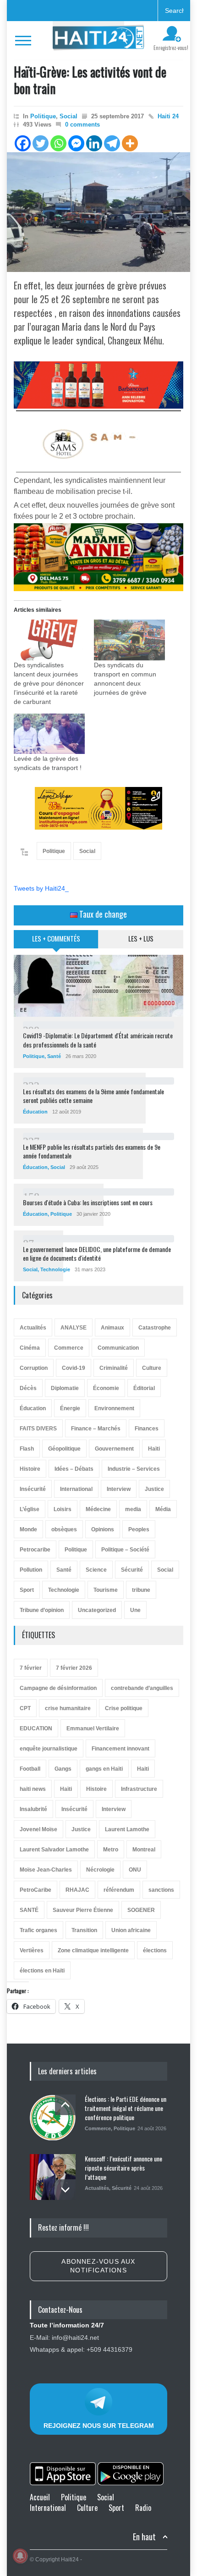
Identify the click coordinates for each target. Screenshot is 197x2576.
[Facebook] (23, 143)
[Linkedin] (94, 143)
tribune (141, 1590)
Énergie (70, 1408)
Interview (119, 1489)
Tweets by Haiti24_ (41, 888)
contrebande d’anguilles (142, 1688)
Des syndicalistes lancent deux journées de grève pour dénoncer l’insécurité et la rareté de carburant (49, 683)
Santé (54, 1056)
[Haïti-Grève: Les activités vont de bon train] (98, 212)
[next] (65, 2190)
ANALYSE (74, 1328)
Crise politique (124, 1708)
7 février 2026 (74, 1668)
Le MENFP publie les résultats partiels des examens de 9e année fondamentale (92, 1151)
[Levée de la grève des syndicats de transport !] (49, 734)
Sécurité (132, 1570)
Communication (118, 1348)
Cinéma (30, 1348)
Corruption (34, 1368)
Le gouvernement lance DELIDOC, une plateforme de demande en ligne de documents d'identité (97, 1254)
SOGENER (141, 1910)
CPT (25, 1708)
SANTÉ (29, 1910)
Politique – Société (125, 1550)
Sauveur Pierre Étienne (83, 1910)
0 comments (82, 125)
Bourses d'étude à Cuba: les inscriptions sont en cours (88, 1202)
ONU (135, 1870)
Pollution (31, 1570)
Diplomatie (65, 1388)
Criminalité (114, 1368)
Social (68, 116)
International (76, 1489)
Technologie (55, 1269)
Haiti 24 (168, 116)
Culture (152, 1368)
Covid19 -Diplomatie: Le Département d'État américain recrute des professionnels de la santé (98, 1040)
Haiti (143, 1769)
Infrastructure (139, 1789)
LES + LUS (141, 938)
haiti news (33, 1789)
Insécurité (33, 1489)
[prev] (65, 2105)
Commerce (69, 1348)
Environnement (114, 1408)
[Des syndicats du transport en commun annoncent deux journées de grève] (129, 640)
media (133, 1509)
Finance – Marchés (96, 1429)
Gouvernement (114, 1449)
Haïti (154, 1449)
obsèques (64, 1529)
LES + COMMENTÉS (56, 938)
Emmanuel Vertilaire (93, 1728)
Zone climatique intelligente (93, 1950)
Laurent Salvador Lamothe (54, 1850)
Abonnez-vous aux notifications (98, 2266)
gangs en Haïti (104, 1769)
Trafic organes (38, 1930)
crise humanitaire (68, 1708)
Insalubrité (33, 1809)
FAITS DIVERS (38, 1429)
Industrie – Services (134, 1469)
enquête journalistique (49, 1749)
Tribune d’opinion (42, 1610)
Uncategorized (97, 1610)
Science (96, 1570)
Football (30, 1769)
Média (163, 1509)
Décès (28, 1388)
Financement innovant (120, 1749)
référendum (119, 1890)
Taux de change (102, 914)
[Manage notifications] (20, 2556)
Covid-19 (74, 1368)
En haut (144, 2537)
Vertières (32, 1950)
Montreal (144, 1850)
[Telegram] (112, 143)
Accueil (40, 2497)
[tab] (56, 942)
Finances (147, 1429)
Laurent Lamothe (127, 1829)
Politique (43, 116)
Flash (27, 1449)
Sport (27, 1590)
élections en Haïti (42, 1971)
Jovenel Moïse (38, 1829)
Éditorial (144, 1388)
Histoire (30, 1469)
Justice (154, 1489)
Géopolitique (64, 1449)
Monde (28, 1529)
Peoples (139, 1529)
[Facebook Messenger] (76, 143)
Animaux (112, 1328)
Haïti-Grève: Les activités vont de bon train (90, 80)
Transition (84, 1930)
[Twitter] (41, 143)
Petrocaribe (35, 1550)
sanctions (161, 1890)
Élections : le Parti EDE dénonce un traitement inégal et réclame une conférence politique (126, 2108)
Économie (106, 1388)
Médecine (98, 1509)
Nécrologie (100, 1870)
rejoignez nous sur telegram (99, 2426)
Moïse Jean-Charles (46, 1870)
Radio (143, 2508)
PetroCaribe (36, 1890)
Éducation (35, 1112)
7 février (31, 1668)
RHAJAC (77, 1890)
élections (155, 1950)
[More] (130, 143)
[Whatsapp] (58, 143)
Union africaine (131, 1930)
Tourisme (106, 1590)
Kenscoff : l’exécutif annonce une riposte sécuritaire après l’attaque (123, 2167)
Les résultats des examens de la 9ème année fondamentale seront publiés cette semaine (93, 1096)
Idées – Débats (74, 1469)
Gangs (63, 1769)
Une (135, 1610)
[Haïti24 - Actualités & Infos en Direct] (98, 40)
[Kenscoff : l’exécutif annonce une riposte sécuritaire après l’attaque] (53, 2177)
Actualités (33, 1328)
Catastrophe (155, 1328)
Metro (111, 1850)
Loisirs (63, 1509)
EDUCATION (36, 1728)
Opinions (103, 1529)
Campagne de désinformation (58, 1688)
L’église (30, 1509)
